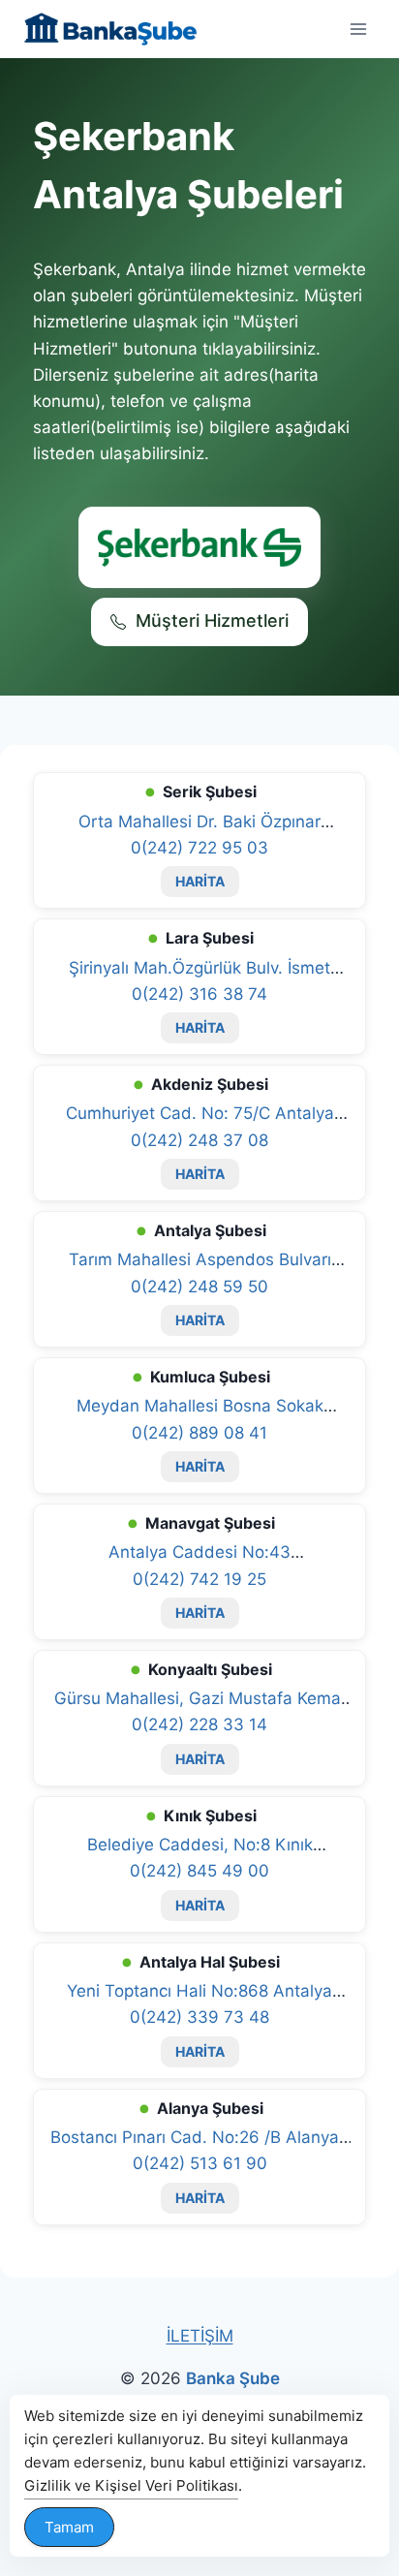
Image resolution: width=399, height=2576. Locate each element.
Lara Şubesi (210, 938)
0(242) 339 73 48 (199, 2017)
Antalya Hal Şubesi (210, 1962)
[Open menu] (358, 29)
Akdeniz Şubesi (210, 1084)
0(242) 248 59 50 (199, 1287)
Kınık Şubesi (210, 1816)
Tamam (69, 2527)
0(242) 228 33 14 (199, 1724)
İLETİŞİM (200, 2336)
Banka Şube (233, 2378)
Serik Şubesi (210, 791)
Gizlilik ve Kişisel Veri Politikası (131, 2485)
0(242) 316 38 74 (199, 994)
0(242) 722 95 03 (199, 848)
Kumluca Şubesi (210, 1377)
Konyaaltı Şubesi (210, 1669)
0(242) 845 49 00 (199, 1871)
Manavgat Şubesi (210, 1523)
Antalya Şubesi (210, 1230)
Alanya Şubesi (210, 2108)
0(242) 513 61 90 (200, 2163)
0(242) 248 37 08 (199, 1140)
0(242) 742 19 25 (199, 1579)
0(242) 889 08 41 (199, 1433)
